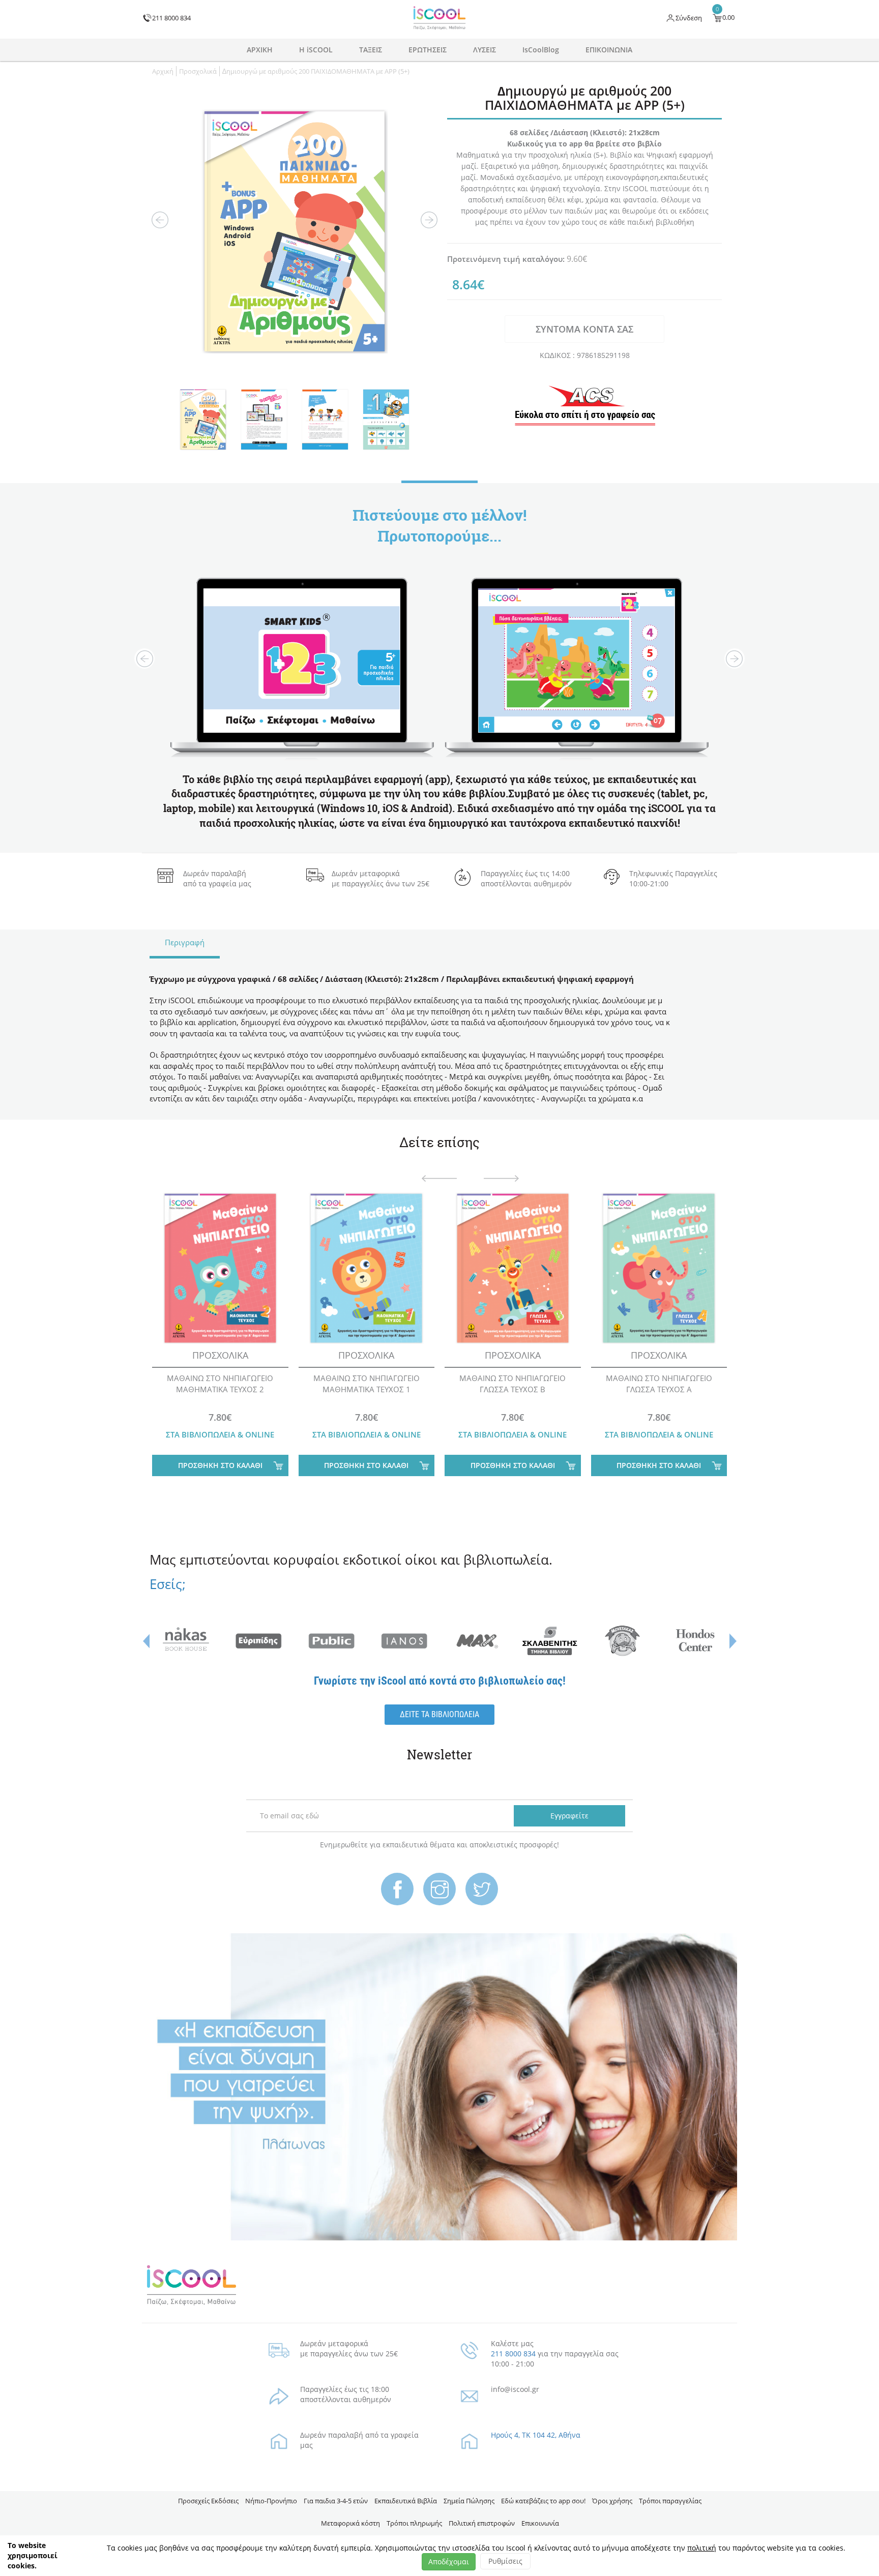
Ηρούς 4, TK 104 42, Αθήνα (536, 2435)
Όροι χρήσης (612, 2501)
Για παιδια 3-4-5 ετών (336, 2501)
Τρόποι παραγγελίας (670, 2501)
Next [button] (429, 220)
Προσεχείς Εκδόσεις (208, 2501)
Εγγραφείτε (569, 1816)
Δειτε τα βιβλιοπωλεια (439, 1714)
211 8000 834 (513, 2354)
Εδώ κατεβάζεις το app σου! (543, 2501)
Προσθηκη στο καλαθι (220, 1465)
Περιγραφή (185, 942)
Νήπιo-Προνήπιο (271, 2501)
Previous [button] (160, 220)
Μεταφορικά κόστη (350, 2523)
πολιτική (702, 2548)
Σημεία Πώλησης (469, 2501)
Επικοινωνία (540, 2523)
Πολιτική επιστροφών (482, 2523)
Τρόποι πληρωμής (414, 2523)
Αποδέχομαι (449, 2562)
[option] (295, 231)
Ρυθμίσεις (505, 2561)
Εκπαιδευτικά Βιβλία (406, 2501)
